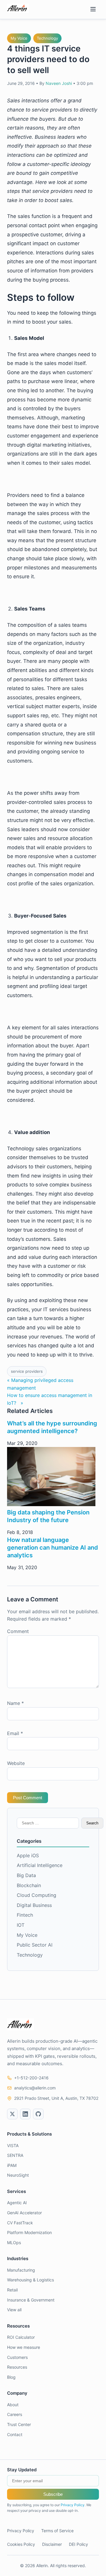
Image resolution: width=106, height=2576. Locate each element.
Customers (17, 2357)
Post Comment (28, 1798)
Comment (18, 1631)
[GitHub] (38, 2114)
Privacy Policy (73, 2505)
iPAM (12, 2165)
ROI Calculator (21, 2337)
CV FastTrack (20, 2223)
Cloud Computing (37, 1895)
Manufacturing (21, 2270)
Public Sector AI (35, 1945)
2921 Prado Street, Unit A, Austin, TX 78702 (56, 2098)
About (13, 2405)
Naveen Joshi (59, 83)
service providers (27, 1371)
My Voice (19, 38)
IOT (21, 1925)
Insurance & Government (31, 2300)
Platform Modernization (29, 2232)
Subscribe (53, 2494)
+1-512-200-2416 (31, 2078)
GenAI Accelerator (24, 2213)
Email (15, 1733)
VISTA (13, 2145)
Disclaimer (52, 2544)
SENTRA (15, 2155)
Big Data (26, 1875)
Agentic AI (17, 2203)
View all (14, 2310)
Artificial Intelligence (40, 1865)
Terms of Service (57, 2531)
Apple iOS (28, 1855)
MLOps (14, 2243)
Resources (17, 2367)
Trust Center (19, 2424)
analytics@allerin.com (35, 2088)
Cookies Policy (21, 2544)
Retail (12, 2290)
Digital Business (34, 1905)
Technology (47, 38)
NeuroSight (18, 2175)
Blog (11, 2377)
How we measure (24, 2347)
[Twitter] (12, 2114)
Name (15, 1703)
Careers (15, 2414)
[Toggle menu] (93, 10)
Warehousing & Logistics (30, 2280)
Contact (15, 2434)
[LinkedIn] (25, 2114)
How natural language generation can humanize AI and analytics (53, 1548)
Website (16, 1763)
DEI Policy (78, 2544)
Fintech (25, 1915)
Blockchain (29, 1885)
